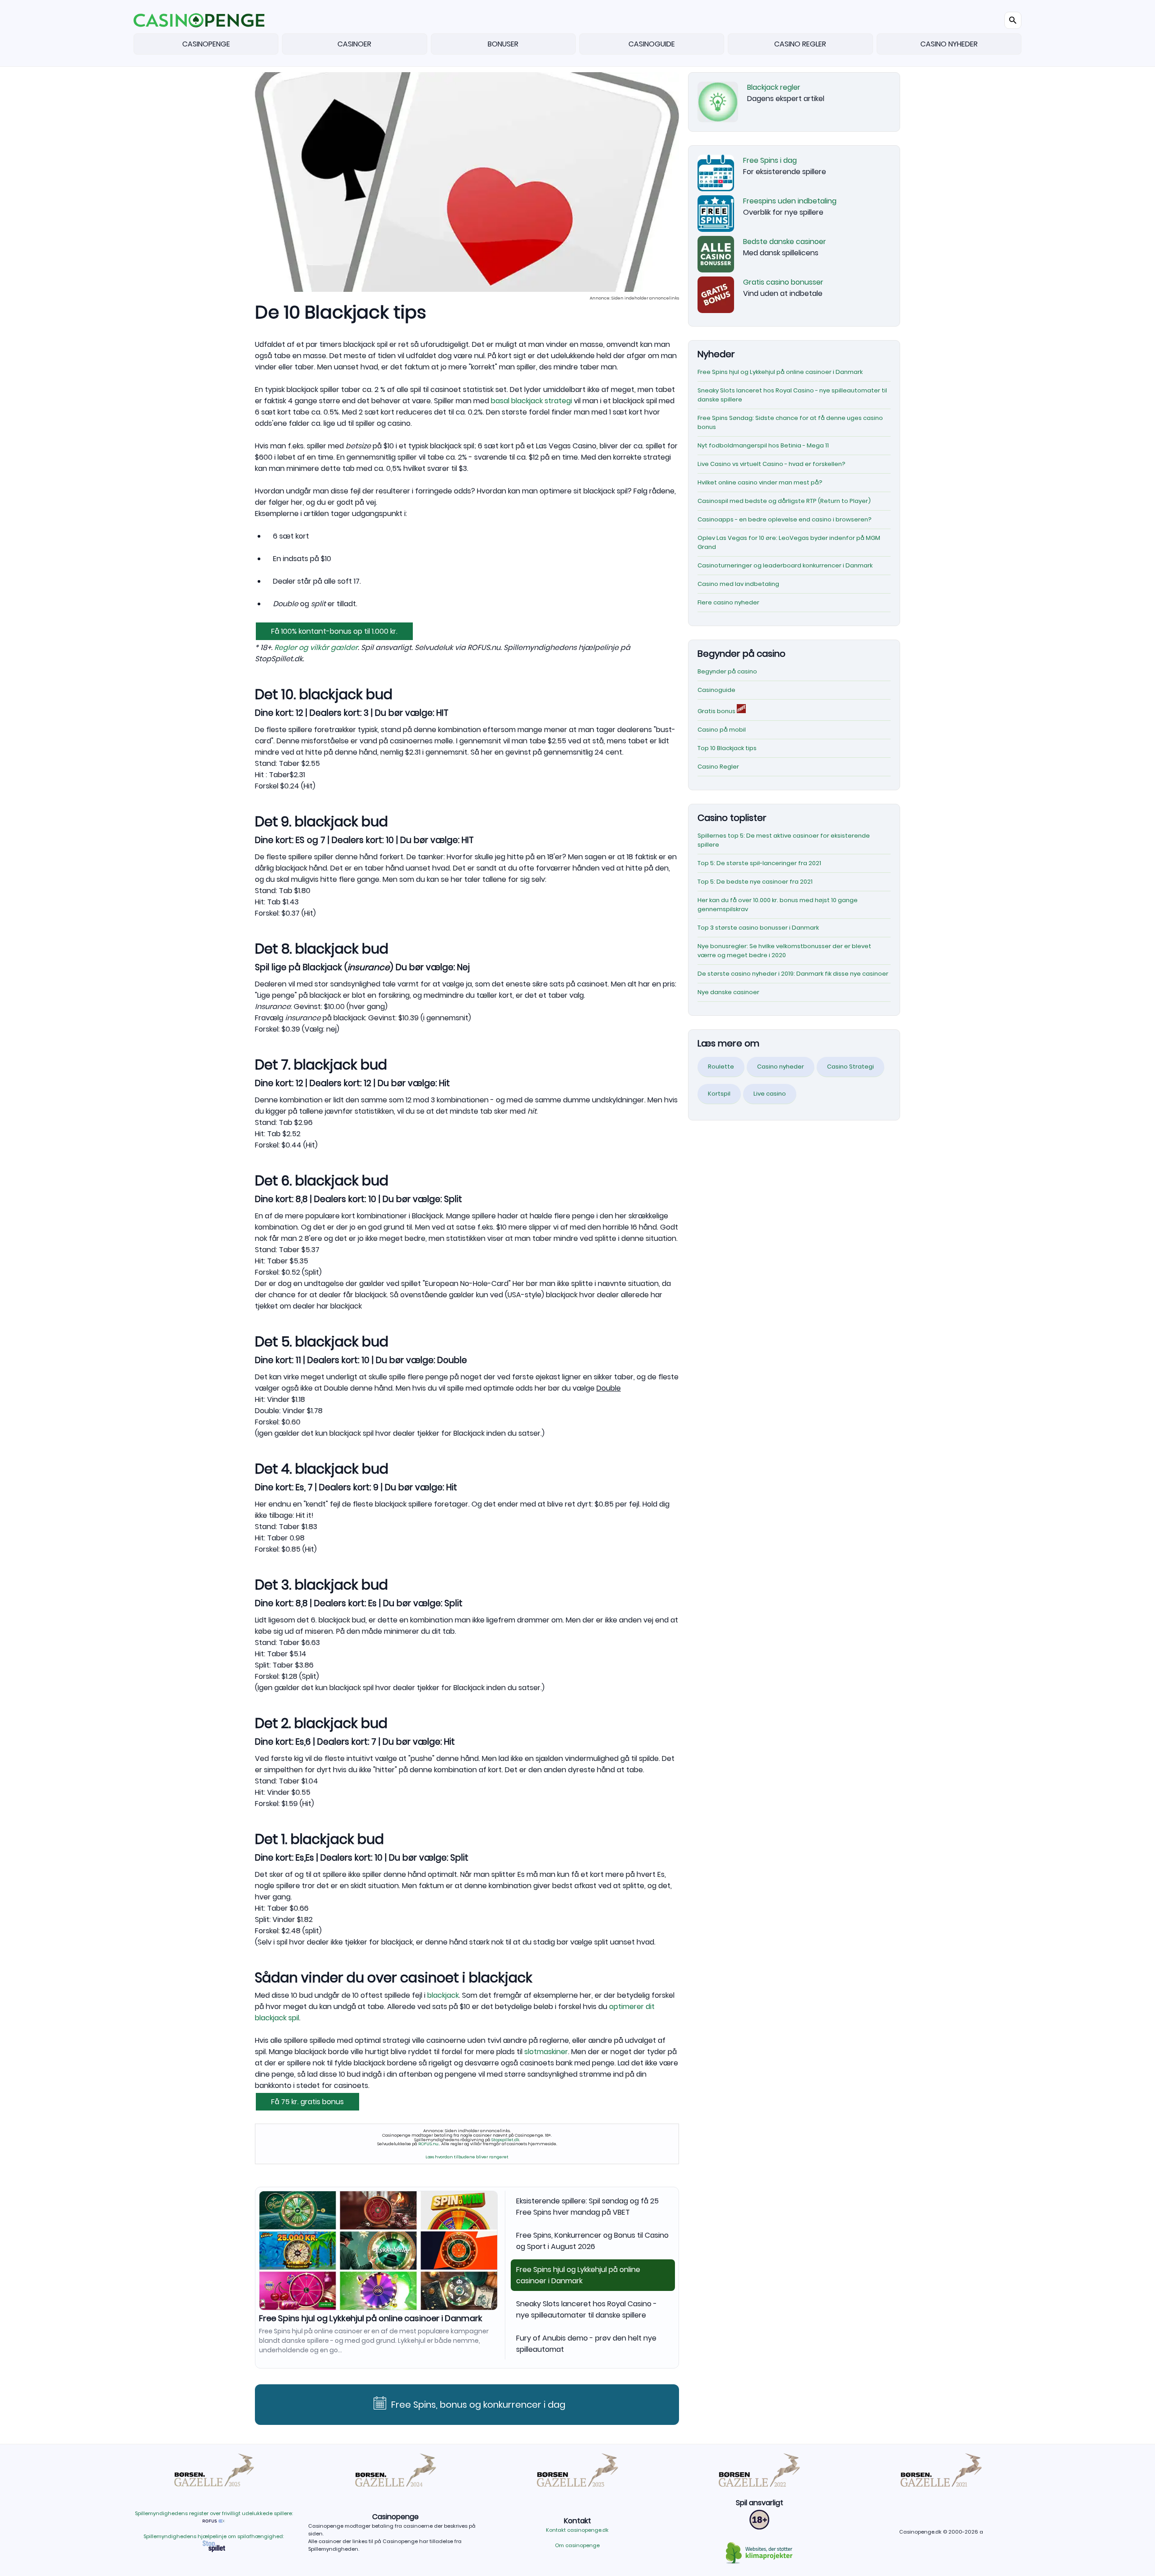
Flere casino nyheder (728, 602)
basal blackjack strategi (531, 401)
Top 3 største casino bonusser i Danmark (758, 928)
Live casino (770, 1094)
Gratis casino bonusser (783, 282)
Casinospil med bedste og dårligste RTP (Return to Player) (784, 501)
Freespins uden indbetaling (790, 201)
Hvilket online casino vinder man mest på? (760, 482)
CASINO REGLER (800, 44)
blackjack (443, 1995)
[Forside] (199, 20)
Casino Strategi (850, 1067)
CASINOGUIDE (652, 44)
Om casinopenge (577, 2545)
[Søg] (1013, 20)
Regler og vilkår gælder (316, 647)
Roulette (721, 1067)
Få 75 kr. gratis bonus (307, 2102)
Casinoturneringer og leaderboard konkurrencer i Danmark (785, 565)
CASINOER (354, 44)
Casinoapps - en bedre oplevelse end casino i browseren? (785, 519)
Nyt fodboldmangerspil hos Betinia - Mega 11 (763, 445)
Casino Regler (718, 767)
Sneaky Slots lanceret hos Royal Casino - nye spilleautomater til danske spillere (349, 2323)
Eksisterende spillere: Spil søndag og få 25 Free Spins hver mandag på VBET (587, 2207)
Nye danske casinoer (728, 992)
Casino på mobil (722, 730)
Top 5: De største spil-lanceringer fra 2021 (759, 863)
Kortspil (719, 1094)
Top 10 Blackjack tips (727, 748)
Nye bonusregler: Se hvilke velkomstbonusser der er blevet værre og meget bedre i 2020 (784, 951)
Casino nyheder (781, 1067)
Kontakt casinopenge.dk (577, 2530)
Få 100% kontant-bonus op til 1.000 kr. (334, 631)
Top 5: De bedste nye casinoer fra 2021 (755, 882)
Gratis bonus (717, 711)
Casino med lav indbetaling (738, 584)
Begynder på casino (727, 671)
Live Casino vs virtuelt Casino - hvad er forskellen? (772, 464)
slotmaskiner (546, 2052)
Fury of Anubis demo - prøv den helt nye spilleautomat (586, 2344)
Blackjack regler (774, 87)
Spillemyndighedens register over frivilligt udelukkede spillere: (214, 2513)
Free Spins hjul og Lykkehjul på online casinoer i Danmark (578, 2275)
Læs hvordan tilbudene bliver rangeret (467, 2157)
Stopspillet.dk (505, 2140)
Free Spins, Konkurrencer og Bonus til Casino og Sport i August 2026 (592, 2241)
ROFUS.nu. (429, 2144)
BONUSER (503, 44)
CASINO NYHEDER (949, 44)
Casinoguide (716, 690)
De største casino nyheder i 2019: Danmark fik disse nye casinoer (793, 974)
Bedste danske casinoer (785, 242)
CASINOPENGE (206, 44)
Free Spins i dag (770, 160)
